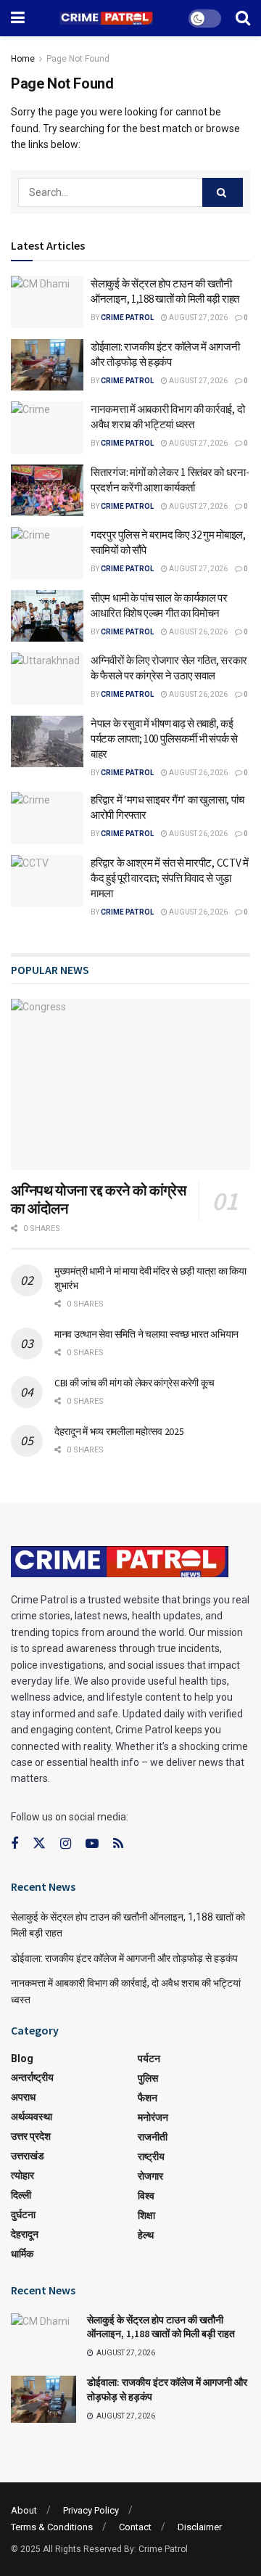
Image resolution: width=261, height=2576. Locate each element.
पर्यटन (149, 2058)
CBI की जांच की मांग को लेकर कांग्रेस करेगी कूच (134, 1383)
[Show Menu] (18, 18)
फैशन (148, 2098)
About (24, 2510)
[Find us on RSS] (118, 1844)
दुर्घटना (23, 2215)
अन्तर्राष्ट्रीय (32, 2077)
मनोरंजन (153, 2117)
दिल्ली (21, 2195)
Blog (22, 2058)
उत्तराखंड (28, 2156)
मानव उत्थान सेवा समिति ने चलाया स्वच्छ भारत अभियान (146, 1334)
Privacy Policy (91, 2510)
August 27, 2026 (198, 318)
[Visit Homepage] (107, 19)
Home (23, 59)
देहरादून (25, 2234)
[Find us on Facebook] (14, 1844)
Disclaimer (200, 2527)
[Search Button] (243, 18)
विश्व (146, 2196)
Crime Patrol (127, 318)
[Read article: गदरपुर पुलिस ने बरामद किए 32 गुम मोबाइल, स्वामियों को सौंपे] (47, 553)
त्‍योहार (22, 2175)
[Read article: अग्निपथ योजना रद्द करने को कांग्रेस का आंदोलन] (130, 1084)
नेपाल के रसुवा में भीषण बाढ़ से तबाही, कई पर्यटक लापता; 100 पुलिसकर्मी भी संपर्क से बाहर (164, 739)
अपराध (23, 2097)
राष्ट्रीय (151, 2156)
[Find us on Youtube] (92, 1844)
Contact (135, 2527)
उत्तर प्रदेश (31, 2136)
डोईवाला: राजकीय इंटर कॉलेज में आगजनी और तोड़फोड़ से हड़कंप (124, 1958)
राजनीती (153, 2137)
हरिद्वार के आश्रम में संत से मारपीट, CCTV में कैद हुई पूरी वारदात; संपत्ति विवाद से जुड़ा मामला (170, 878)
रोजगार (150, 2176)
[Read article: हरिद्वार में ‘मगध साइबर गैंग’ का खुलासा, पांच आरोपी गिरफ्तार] (47, 818)
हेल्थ (146, 2235)
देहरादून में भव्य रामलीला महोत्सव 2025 (119, 1431)
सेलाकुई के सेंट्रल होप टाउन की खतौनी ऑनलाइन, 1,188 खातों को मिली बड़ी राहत (161, 2327)
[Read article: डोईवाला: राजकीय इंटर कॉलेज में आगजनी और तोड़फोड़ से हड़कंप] (47, 365)
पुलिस (148, 2078)
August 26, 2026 (198, 632)
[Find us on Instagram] (66, 1844)
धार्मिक (22, 2254)
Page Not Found (78, 59)
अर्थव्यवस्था (32, 2117)
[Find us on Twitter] (39, 1844)
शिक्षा (146, 2215)
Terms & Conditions (52, 2527)
